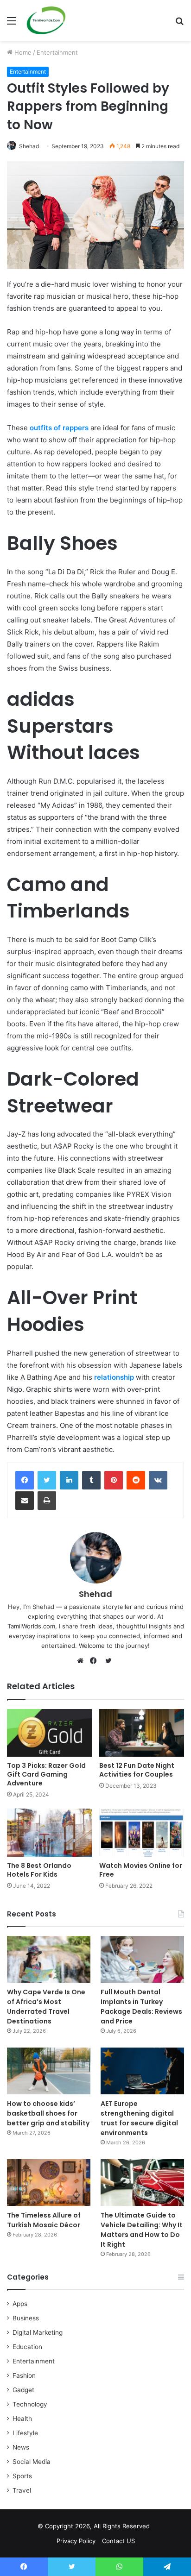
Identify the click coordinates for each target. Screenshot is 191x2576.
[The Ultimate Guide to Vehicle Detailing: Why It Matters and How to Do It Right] (142, 2183)
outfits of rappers (59, 428)
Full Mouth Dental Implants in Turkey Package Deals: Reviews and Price (141, 2007)
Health (22, 2419)
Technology (30, 2404)
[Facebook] (25, 1480)
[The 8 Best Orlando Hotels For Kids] (49, 1832)
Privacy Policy (76, 2541)
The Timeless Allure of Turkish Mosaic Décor (44, 2220)
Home (22, 52)
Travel (22, 2490)
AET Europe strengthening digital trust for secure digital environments (139, 2118)
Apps (20, 2304)
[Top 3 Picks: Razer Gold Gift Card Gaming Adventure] (49, 1733)
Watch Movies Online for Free (141, 1870)
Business (26, 2318)
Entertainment (57, 52)
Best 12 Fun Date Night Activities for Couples (137, 1770)
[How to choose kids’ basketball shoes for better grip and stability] (49, 2071)
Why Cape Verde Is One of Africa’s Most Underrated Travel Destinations (46, 2007)
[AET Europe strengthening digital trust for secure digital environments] (142, 2071)
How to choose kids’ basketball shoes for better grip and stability (48, 2113)
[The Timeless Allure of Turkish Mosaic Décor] (49, 2183)
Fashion (24, 2375)
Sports (22, 2476)
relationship (114, 1377)
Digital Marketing (38, 2332)
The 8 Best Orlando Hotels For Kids (39, 1870)
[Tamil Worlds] (46, 20)
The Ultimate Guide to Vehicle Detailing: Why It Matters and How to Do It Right (142, 2230)
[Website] (83, 1661)
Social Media (32, 2462)
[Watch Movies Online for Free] (142, 1832)
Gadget (23, 2390)
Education (27, 2347)
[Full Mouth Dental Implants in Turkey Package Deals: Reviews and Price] (142, 1959)
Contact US (118, 2541)
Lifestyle (25, 2433)
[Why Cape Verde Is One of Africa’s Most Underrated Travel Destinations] (49, 1959)
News (21, 2447)
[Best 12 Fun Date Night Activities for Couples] (142, 1733)
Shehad (29, 146)
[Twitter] (47, 1480)
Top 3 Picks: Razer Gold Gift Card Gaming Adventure (46, 1774)
